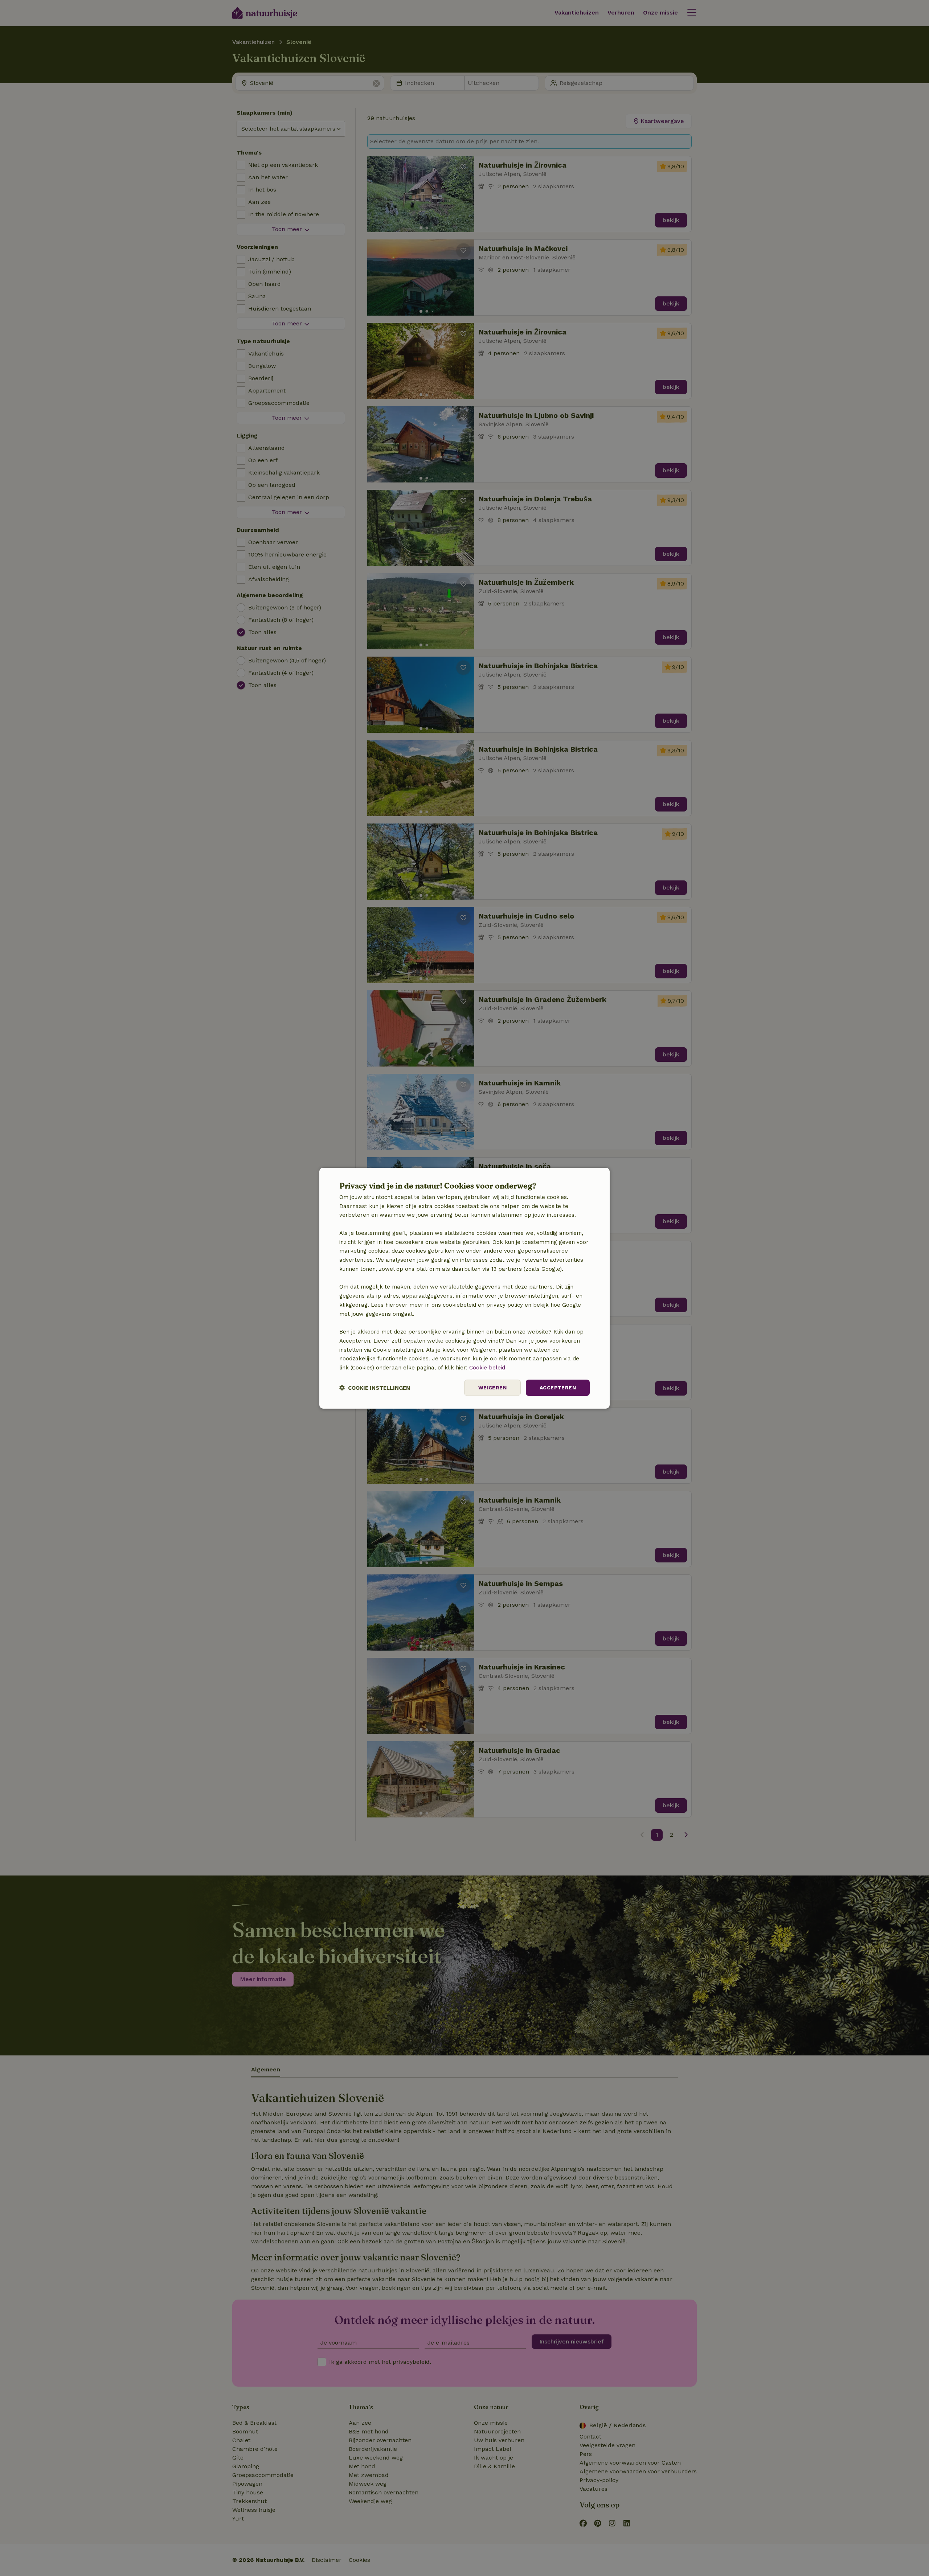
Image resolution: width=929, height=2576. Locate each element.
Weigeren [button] (492, 1388)
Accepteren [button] (558, 1388)
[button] (375, 1388)
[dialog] (464, 1288)
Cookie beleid (487, 1368)
